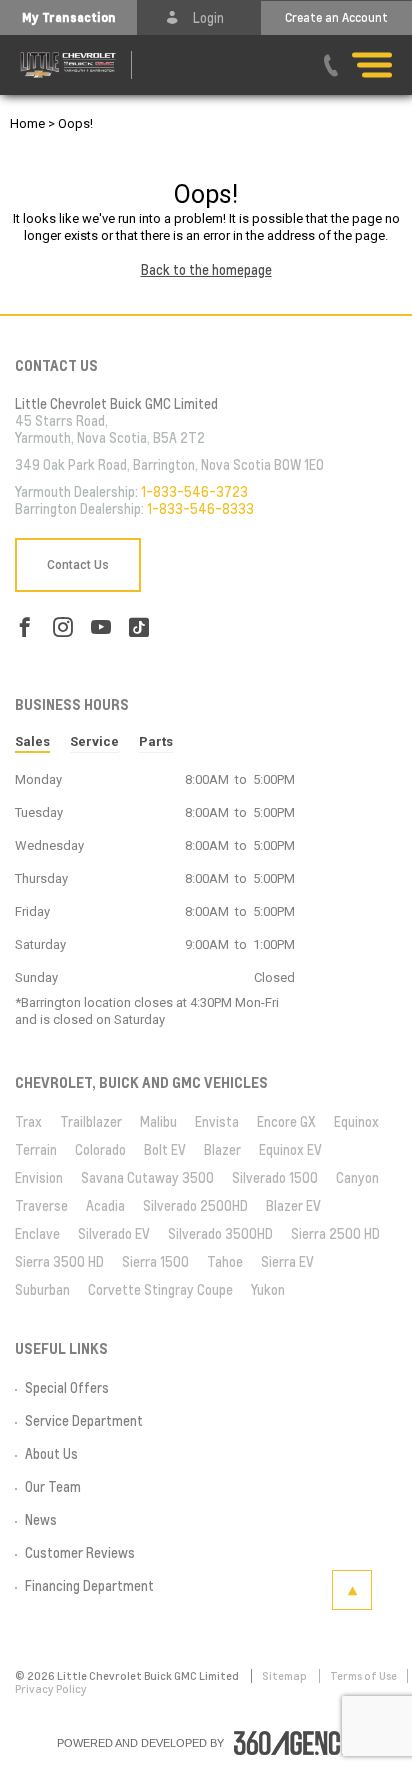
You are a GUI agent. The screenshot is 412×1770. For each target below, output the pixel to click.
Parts (156, 741)
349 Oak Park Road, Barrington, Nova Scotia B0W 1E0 (169, 465)
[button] (68, 17)
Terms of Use (363, 1676)
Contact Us (78, 565)
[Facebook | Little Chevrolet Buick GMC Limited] (25, 627)
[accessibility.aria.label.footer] (295, 1743)
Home (27, 123)
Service (94, 741)
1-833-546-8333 (200, 509)
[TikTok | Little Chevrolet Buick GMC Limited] (139, 627)
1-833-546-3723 (194, 492)
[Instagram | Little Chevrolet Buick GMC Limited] (63, 627)
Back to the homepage (206, 270)
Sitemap (285, 1676)
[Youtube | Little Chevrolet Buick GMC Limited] (101, 627)
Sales (32, 741)
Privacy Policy (51, 1689)
